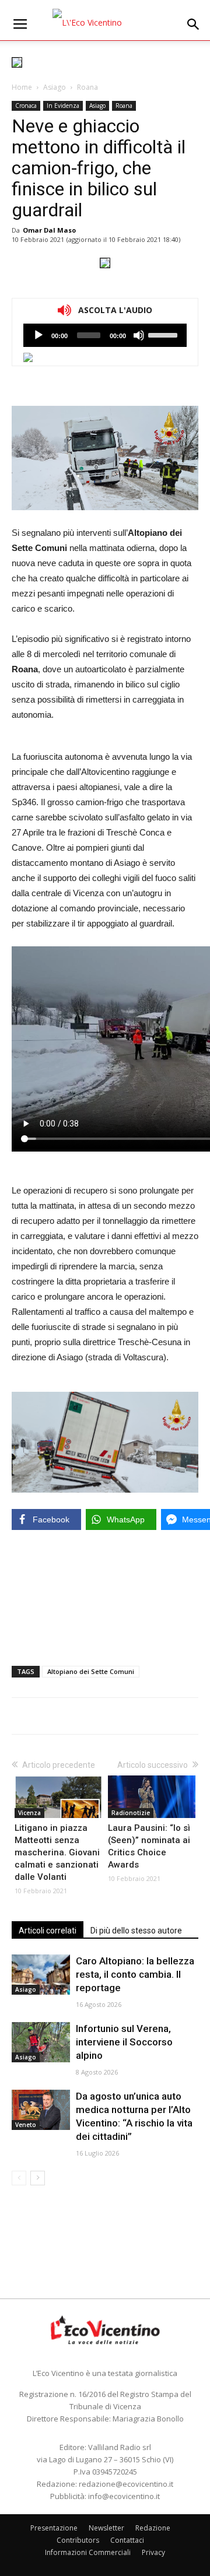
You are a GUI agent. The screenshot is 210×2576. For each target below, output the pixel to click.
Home (22, 87)
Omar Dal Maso (49, 230)
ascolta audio (38, 335)
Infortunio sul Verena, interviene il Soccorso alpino (124, 2042)
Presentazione (54, 2528)
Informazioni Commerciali (88, 2552)
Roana (87, 87)
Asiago (55, 87)
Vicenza (29, 1813)
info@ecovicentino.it (124, 2496)
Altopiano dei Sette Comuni (91, 1671)
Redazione (153, 2528)
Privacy (153, 2552)
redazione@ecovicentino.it (126, 2484)
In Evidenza (63, 106)
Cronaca (26, 106)
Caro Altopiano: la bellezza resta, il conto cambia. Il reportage (135, 1974)
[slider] (164, 334)
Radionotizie (131, 1813)
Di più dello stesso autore (136, 1931)
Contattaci (127, 2540)
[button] (194, 24)
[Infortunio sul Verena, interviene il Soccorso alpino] (41, 2042)
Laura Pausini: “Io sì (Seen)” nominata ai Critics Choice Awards (149, 1846)
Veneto (26, 2125)
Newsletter (106, 2528)
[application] (105, 335)
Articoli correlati (48, 1931)
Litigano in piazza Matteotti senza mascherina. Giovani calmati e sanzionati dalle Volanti (57, 1852)
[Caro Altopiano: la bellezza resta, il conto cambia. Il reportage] (41, 1975)
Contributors (78, 2540)
